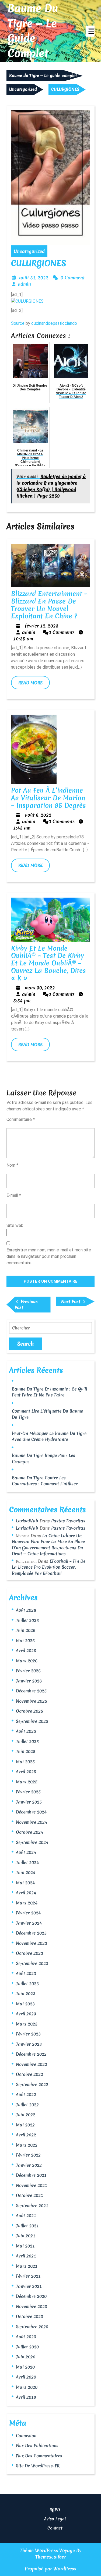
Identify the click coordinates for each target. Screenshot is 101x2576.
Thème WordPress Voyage (47, 2550)
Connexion (26, 2436)
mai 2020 (25, 2367)
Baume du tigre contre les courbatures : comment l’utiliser (45, 1481)
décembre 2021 (31, 2175)
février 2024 (28, 1913)
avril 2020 (26, 2377)
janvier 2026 (29, 1681)
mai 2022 (25, 2125)
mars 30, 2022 (40, 988)
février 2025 (28, 1792)
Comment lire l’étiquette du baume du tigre (47, 1414)
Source (18, 323)
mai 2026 (25, 1640)
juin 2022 (26, 2115)
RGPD (55, 2510)
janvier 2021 (29, 2286)
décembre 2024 (31, 1812)
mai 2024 (25, 1883)
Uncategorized (23, 89)
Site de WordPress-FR (38, 2466)
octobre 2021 (29, 2195)
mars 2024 (27, 1903)
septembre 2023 (32, 1963)
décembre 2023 (31, 1933)
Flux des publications (37, 2446)
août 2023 (26, 1973)
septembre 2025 (32, 1721)
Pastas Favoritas (68, 1521)
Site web (15, 1225)
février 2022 (28, 2155)
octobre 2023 (29, 1953)
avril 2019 (26, 2397)
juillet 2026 (27, 1620)
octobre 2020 (29, 2316)
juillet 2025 (27, 1741)
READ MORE (34, 684)
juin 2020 (26, 2357)
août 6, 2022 (38, 815)
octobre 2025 (29, 1711)
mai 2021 (25, 2246)
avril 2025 (26, 1772)
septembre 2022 (32, 2084)
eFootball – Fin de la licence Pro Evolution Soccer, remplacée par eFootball (49, 1567)
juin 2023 (26, 1993)
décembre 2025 (31, 1691)
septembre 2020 (32, 2327)
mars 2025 (27, 1782)
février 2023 (28, 2034)
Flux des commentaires (39, 2456)
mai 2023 (25, 2004)
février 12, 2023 (42, 626)
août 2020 (26, 2337)
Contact (55, 2528)
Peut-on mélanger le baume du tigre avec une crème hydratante (49, 1436)
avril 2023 (26, 2014)
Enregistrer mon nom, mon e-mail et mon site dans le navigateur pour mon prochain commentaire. (49, 1256)
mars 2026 (27, 1661)
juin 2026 (26, 1630)
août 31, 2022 (34, 278)
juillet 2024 (27, 1862)
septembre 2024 (32, 1842)
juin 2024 (26, 1872)
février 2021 (28, 2276)
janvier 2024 (29, 1923)
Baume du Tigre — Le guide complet (33, 31)
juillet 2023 (27, 1984)
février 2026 (28, 1671)
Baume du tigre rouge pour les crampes (43, 1458)
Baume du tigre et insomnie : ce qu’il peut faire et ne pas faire (49, 1392)
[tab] (90, 31)
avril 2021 (26, 2256)
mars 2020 (27, 2387)
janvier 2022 (29, 2165)
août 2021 (26, 2215)
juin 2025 (26, 1751)
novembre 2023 (32, 1943)
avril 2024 (26, 1893)
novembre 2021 (32, 2185)
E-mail (14, 1195)
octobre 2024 (29, 1832)
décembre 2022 (31, 2054)
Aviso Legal (55, 2519)
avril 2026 (26, 1650)
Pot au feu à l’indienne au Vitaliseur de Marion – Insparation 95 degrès (48, 798)
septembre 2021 (32, 2206)
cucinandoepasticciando (54, 323)
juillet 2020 (27, 2347)
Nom (12, 1165)
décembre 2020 (31, 2296)
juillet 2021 (27, 2226)
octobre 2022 (29, 2074)
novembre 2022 (32, 2064)
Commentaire (21, 1119)
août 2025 (26, 1731)
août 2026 (26, 1610)
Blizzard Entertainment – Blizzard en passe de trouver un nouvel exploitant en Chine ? (49, 605)
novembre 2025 (32, 1701)
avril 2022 (26, 2135)
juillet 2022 (27, 2105)
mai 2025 (25, 1762)
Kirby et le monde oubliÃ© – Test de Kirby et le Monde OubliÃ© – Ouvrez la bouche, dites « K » (48, 963)
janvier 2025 (29, 1802)
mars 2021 (27, 2266)
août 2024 (26, 1852)
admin (24, 284)
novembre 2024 (32, 1822)
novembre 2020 (32, 2306)
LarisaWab (27, 1521)
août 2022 (26, 2094)
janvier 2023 (29, 2044)
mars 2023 (27, 2024)
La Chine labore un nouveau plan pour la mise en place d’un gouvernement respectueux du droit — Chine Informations (48, 1545)
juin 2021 (26, 2236)
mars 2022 (27, 2145)
